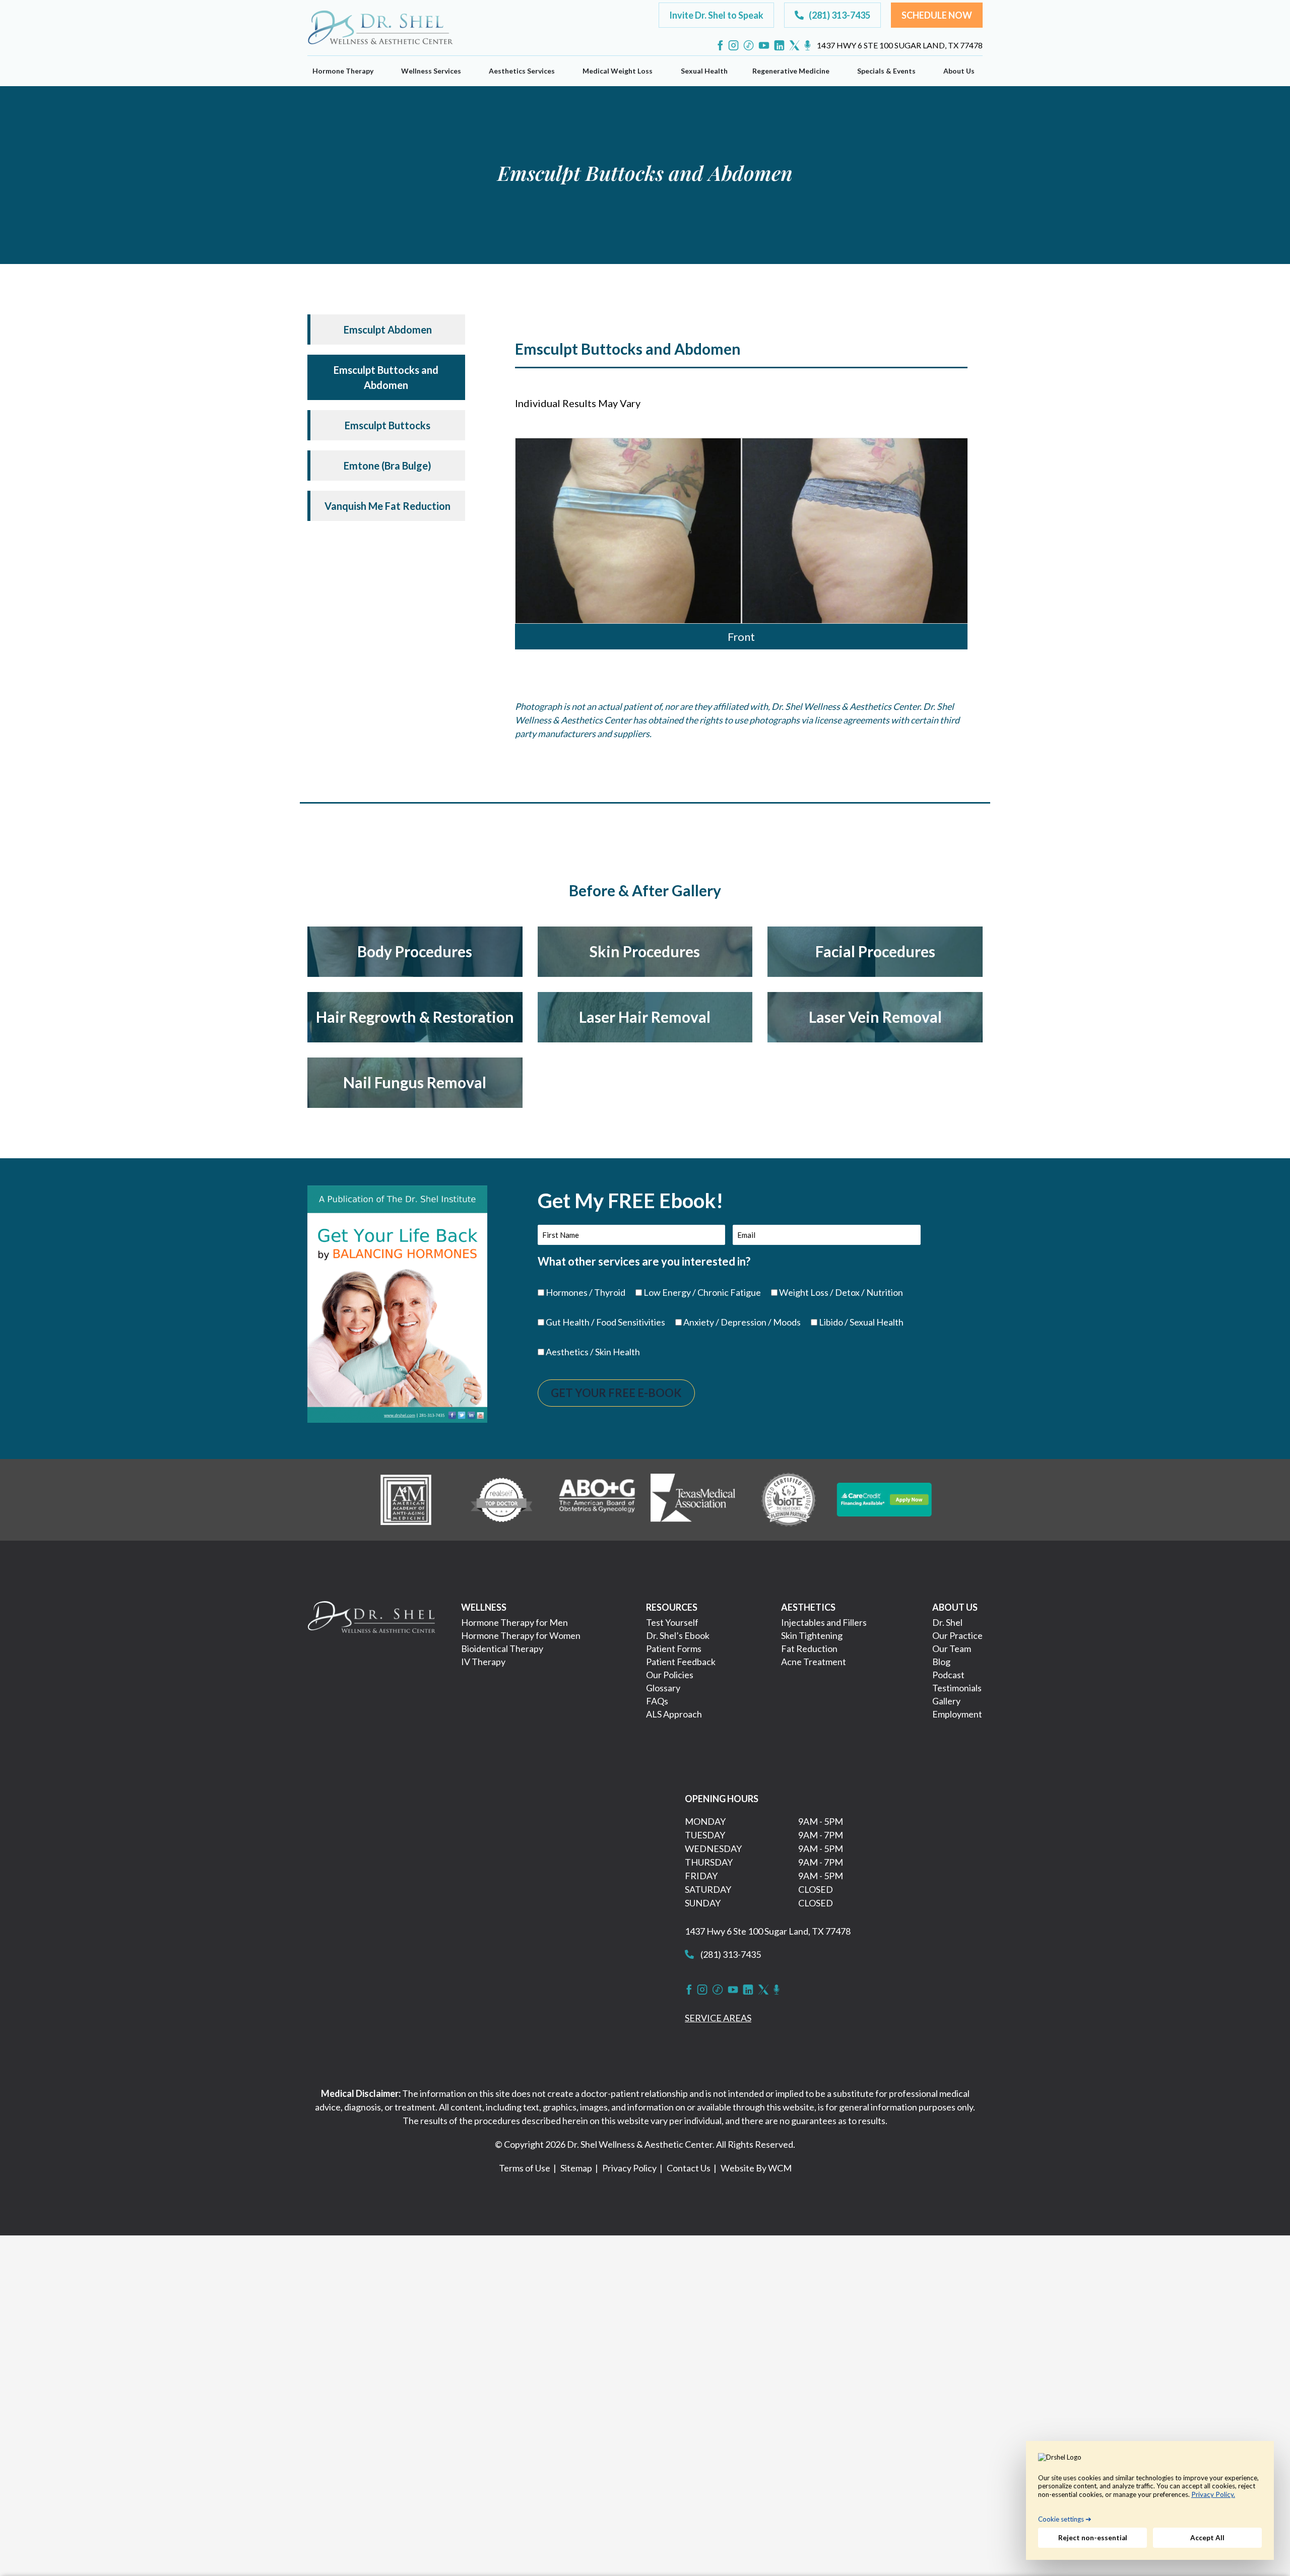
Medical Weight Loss (618, 71)
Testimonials (957, 1688)
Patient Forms (674, 1648)
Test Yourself (672, 1622)
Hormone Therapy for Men (514, 1622)
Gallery (946, 1701)
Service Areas (718, 2018)
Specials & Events (886, 71)
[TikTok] (749, 45)
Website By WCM (756, 2168)
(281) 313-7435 (730, 1954)
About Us (959, 71)
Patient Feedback (681, 1662)
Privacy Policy (629, 2168)
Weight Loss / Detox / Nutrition (841, 1292)
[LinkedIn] (779, 45)
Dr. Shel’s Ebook (678, 1635)
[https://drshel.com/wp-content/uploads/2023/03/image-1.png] (406, 1498)
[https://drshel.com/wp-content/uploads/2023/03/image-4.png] (693, 1498)
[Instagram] (733, 45)
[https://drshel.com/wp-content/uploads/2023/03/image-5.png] (789, 1498)
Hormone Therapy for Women (521, 1635)
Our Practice (957, 1635)
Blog (941, 1662)
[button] (716, 15)
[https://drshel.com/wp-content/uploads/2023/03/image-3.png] (597, 1498)
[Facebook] (720, 45)
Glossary (663, 1688)
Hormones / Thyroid (586, 1292)
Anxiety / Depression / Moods (742, 1322)
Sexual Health (704, 71)
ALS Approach (674, 1714)
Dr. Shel (947, 1622)
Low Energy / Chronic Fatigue (702, 1292)
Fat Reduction (809, 1648)
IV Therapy (483, 1662)
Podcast (948, 1675)
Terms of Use (525, 2168)
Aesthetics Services (522, 71)
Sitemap (576, 2168)
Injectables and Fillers (824, 1622)
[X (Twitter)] (794, 45)
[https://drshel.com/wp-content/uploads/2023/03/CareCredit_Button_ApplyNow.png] (884, 1498)
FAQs (657, 1701)
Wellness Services (431, 71)
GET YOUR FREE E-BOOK (616, 1393)
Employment (957, 1714)
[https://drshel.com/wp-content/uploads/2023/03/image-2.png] (501, 1498)
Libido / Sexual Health (861, 1322)
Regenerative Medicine (791, 71)
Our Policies (670, 1675)
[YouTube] (764, 45)
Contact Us (689, 2168)
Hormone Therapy (343, 71)
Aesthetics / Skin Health (593, 1352)
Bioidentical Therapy (502, 1648)
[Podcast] (808, 45)
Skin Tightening (812, 1635)
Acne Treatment (814, 1662)
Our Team (952, 1648)
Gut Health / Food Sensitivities (605, 1322)
